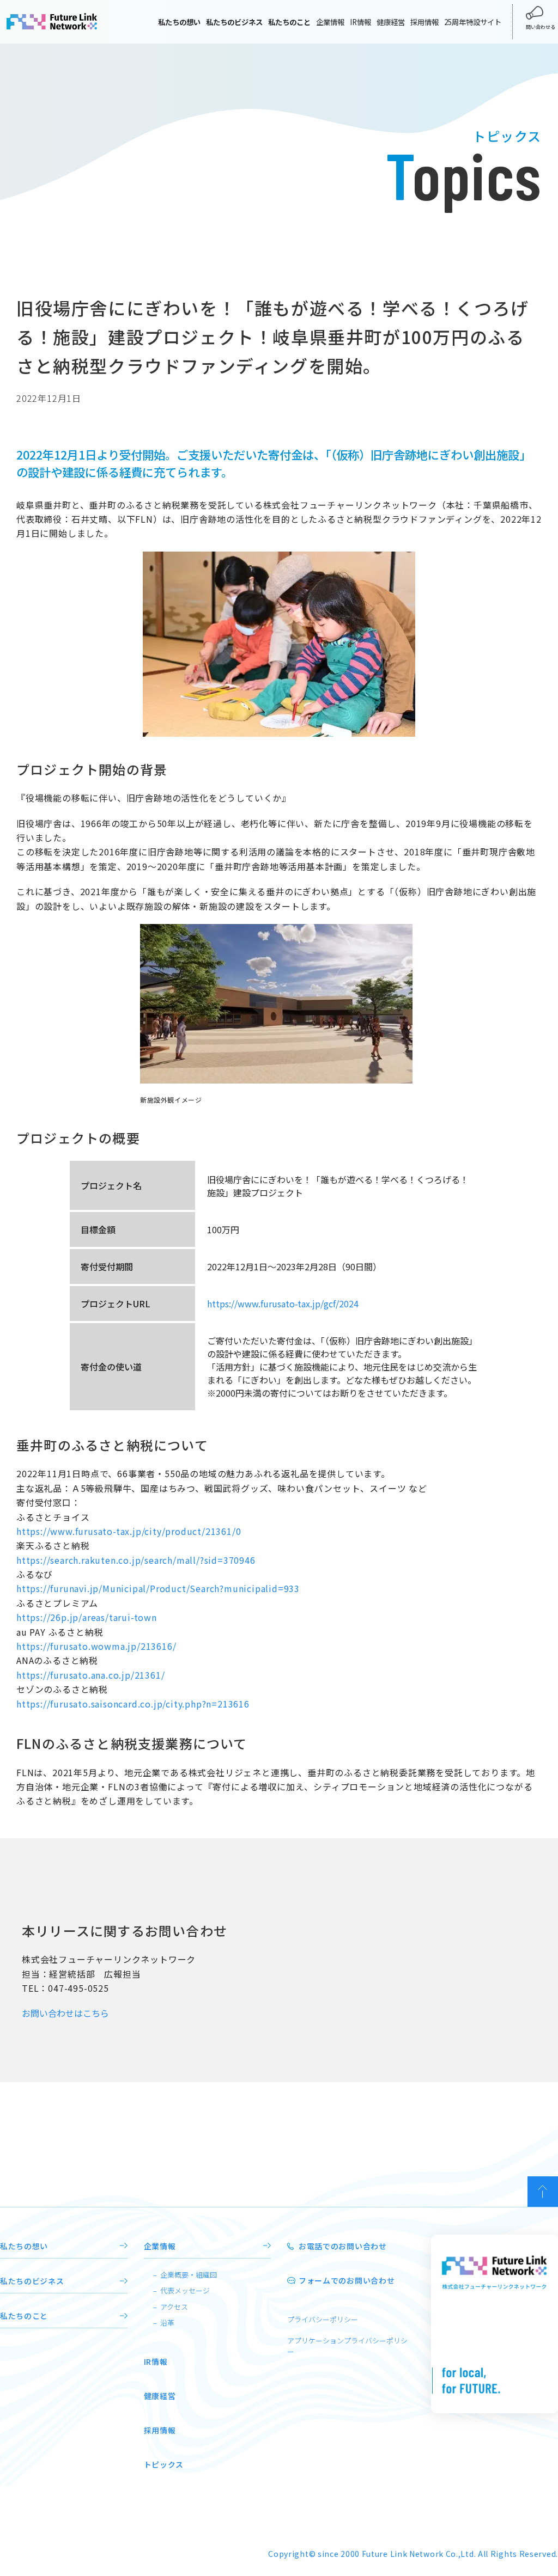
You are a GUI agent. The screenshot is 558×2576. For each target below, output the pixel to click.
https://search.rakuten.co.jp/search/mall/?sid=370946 (136, 1560)
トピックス (164, 2464)
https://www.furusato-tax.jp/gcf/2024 (283, 1304)
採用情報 (424, 22)
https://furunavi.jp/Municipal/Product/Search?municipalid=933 (158, 1588)
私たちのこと (24, 2316)
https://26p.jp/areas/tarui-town (87, 1617)
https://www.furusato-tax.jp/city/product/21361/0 (129, 1531)
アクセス (174, 2307)
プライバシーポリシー (323, 2319)
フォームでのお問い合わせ (347, 2280)
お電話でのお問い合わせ (343, 2246)
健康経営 (391, 22)
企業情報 (330, 22)
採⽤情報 (160, 2430)
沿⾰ (167, 2323)
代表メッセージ (185, 2290)
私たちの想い (24, 2246)
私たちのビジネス (32, 2281)
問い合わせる (541, 27)
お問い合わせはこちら (65, 2013)
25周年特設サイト (473, 22)
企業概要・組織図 (189, 2275)
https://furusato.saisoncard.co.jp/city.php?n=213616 (133, 1704)
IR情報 (360, 22)
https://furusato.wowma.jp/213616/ (96, 1646)
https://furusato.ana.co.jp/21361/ (90, 1675)
